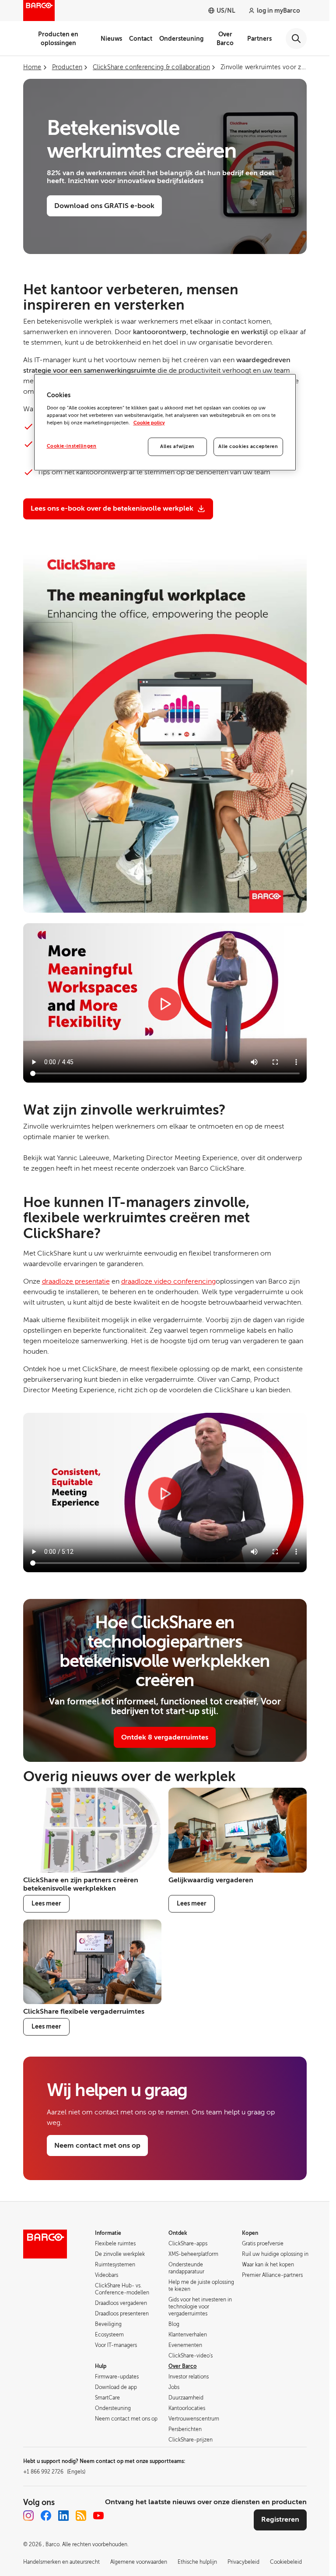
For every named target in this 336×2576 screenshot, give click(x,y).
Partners (259, 39)
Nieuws (111, 39)
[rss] (81, 2516)
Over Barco (225, 39)
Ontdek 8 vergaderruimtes (165, 1737)
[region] (165, 422)
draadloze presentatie (76, 1281)
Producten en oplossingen (58, 39)
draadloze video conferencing (168, 1281)
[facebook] (46, 2516)
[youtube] (98, 2516)
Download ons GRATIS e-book (104, 206)
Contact (141, 39)
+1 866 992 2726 (54, 2472)
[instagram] (28, 2516)
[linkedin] (63, 2516)
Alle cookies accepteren (248, 446)
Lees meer (46, 1903)
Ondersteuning (181, 39)
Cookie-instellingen (72, 446)
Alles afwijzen (177, 446)
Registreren (280, 2520)
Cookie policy (149, 423)
